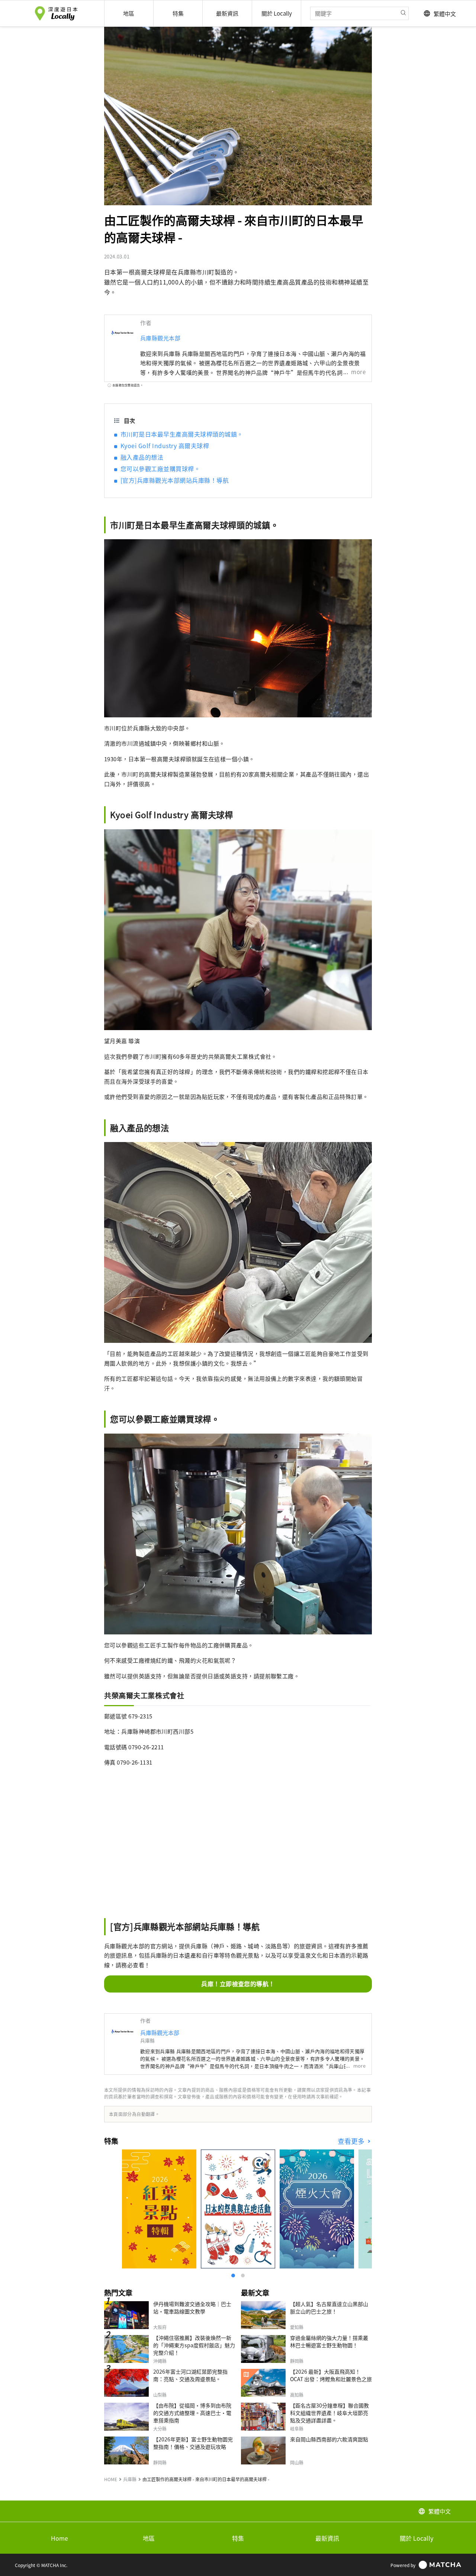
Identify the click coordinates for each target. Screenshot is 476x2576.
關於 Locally (416, 2538)
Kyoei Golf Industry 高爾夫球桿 (165, 446)
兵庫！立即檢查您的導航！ (238, 1984)
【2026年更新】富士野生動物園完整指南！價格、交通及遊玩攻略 (193, 2443)
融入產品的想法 (142, 457)
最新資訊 (327, 2538)
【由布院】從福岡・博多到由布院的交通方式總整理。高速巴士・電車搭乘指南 (192, 2413)
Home (59, 2538)
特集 (238, 2538)
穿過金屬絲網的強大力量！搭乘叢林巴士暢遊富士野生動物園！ (329, 2341)
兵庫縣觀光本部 (160, 338)
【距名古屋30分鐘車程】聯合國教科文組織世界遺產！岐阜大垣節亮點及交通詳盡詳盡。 (329, 2413)
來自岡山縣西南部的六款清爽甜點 (329, 2439)
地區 (149, 2538)
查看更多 (352, 2141)
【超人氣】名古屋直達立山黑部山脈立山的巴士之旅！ (329, 2308)
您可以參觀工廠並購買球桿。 (160, 469)
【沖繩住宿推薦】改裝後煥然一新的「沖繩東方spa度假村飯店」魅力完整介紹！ (194, 2345)
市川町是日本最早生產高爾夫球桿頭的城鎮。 (182, 434)
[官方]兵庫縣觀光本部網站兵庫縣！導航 (175, 480)
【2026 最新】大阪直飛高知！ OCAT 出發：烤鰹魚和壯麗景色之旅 (331, 2375)
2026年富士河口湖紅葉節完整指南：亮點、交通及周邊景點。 (190, 2375)
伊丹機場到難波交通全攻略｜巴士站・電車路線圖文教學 (192, 2308)
